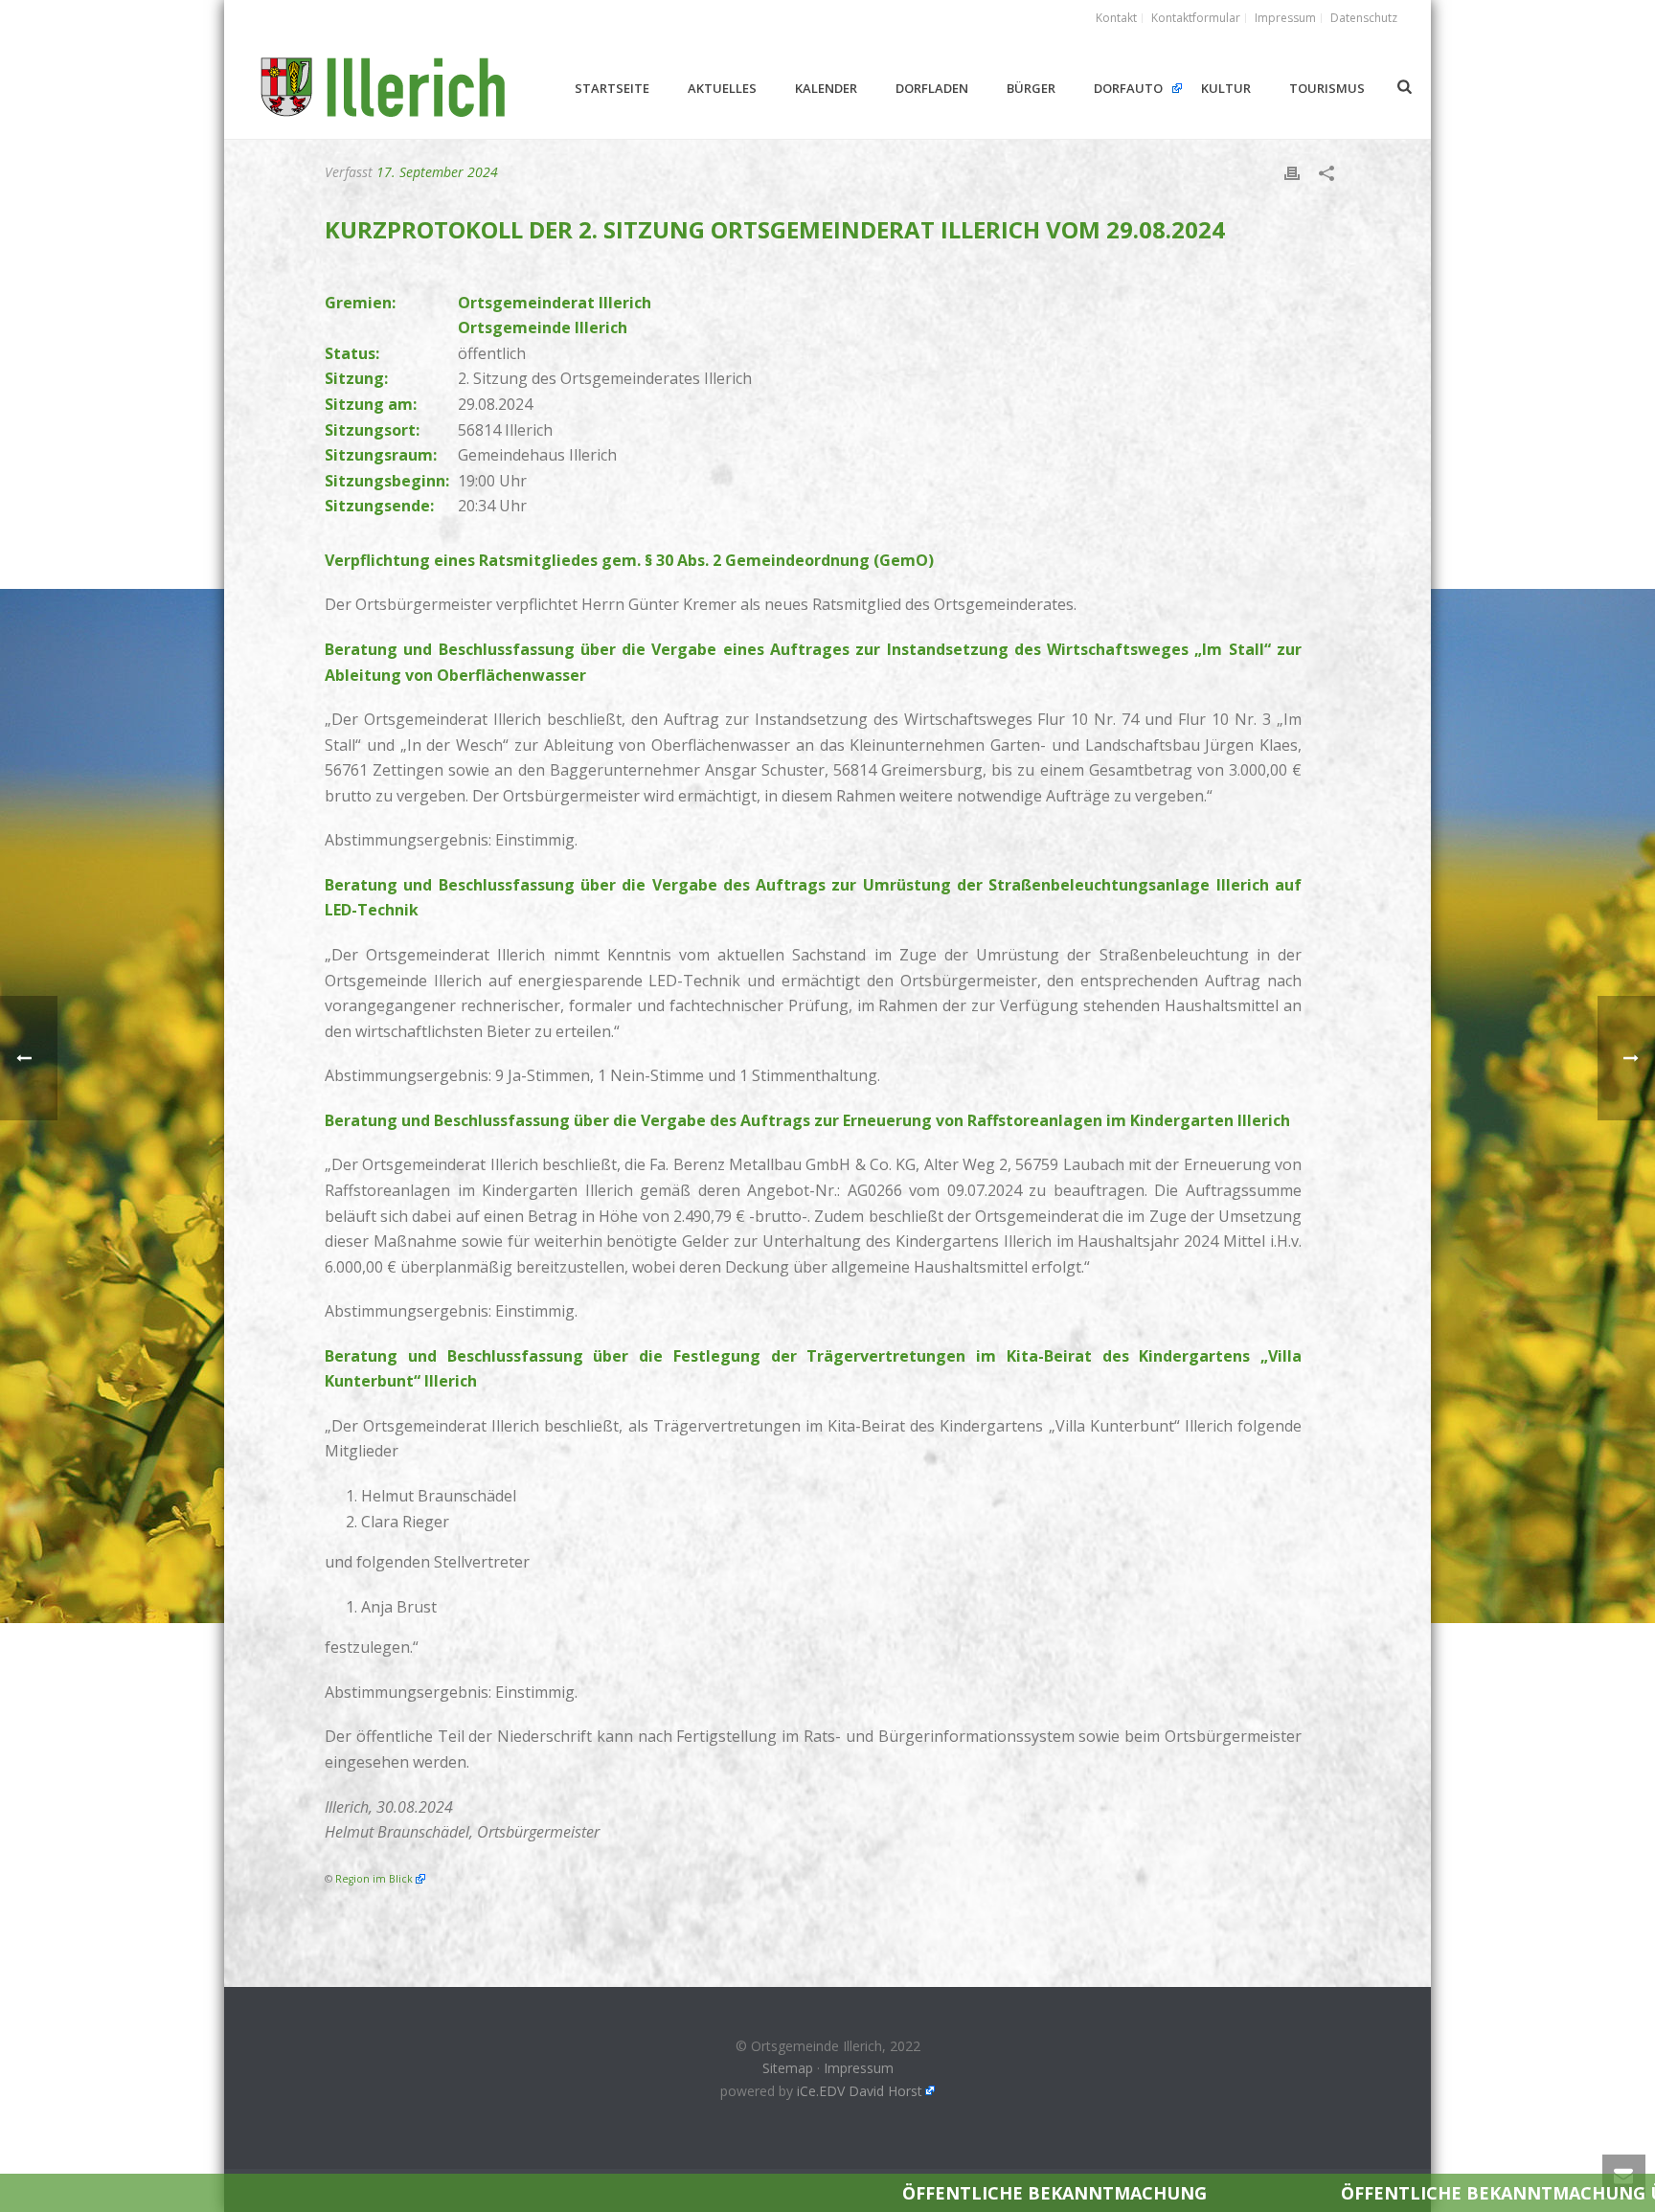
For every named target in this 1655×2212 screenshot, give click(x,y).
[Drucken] (1292, 172)
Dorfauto (1128, 88)
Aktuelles (722, 88)
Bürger (1031, 88)
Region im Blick (374, 1879)
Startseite (612, 88)
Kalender (826, 88)
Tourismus (1327, 88)
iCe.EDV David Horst (860, 2091)
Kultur (1226, 88)
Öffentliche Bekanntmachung (765, 2193)
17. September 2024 (437, 172)
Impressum (859, 2068)
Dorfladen (932, 88)
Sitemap (788, 2068)
